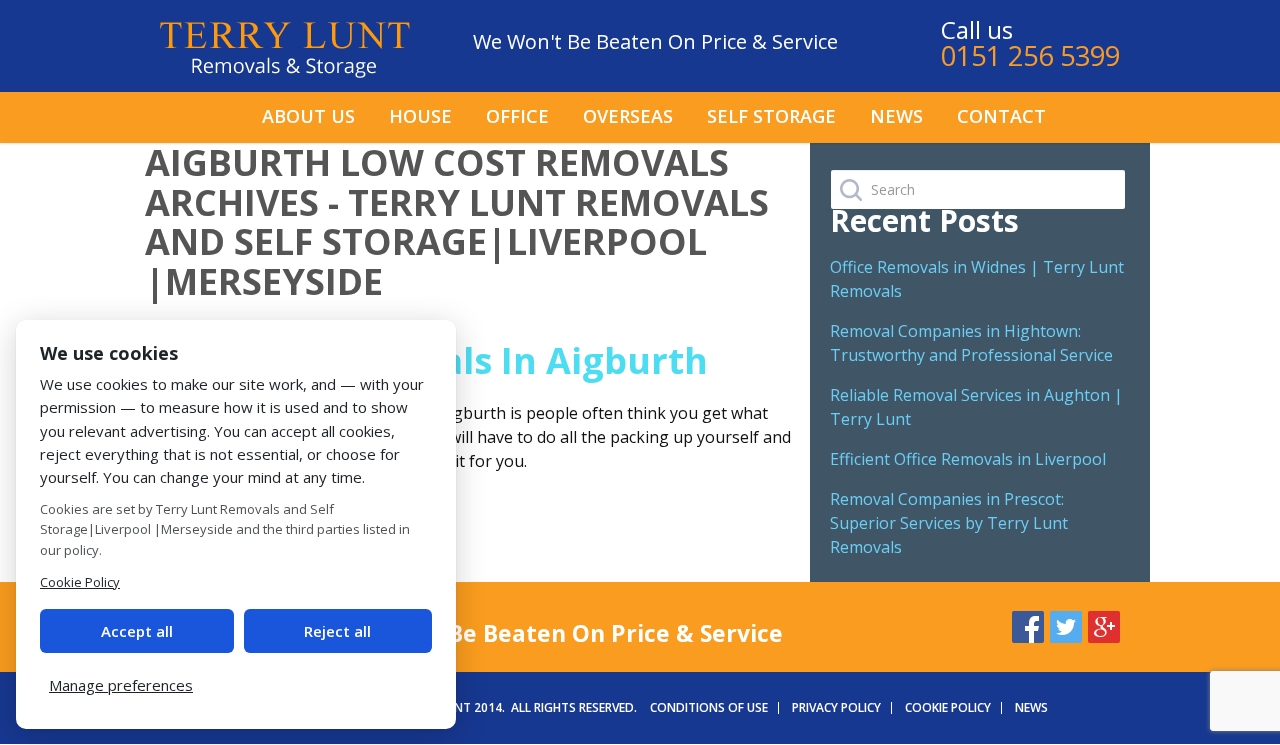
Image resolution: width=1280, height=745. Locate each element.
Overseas (628, 116)
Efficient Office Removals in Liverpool (968, 459)
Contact (1001, 116)
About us (308, 116)
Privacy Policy (836, 707)
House (420, 116)
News (896, 116)
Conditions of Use (709, 707)
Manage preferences (121, 685)
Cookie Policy (948, 707)
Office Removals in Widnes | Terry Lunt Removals (977, 279)
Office (517, 116)
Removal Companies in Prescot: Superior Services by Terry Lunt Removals (949, 523)
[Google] (1104, 624)
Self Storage (771, 116)
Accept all (137, 631)
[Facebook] (1028, 624)
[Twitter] (1066, 624)
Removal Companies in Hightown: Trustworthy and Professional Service (971, 343)
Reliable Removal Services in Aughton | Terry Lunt (976, 407)
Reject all (337, 631)
